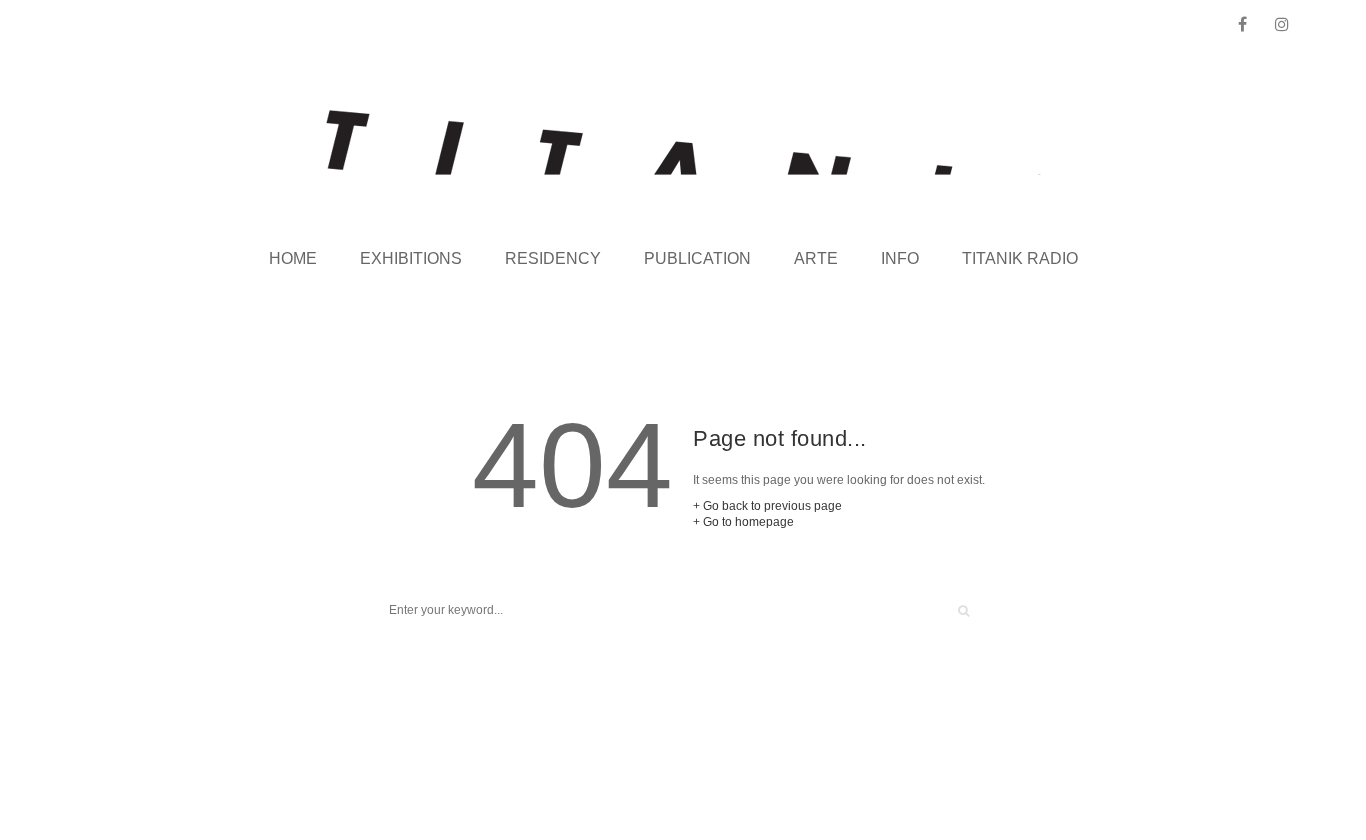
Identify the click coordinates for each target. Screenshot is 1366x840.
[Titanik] (683, 142)
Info (900, 258)
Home (293, 258)
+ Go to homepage (743, 522)
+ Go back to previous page (767, 506)
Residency (553, 258)
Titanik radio (1020, 258)
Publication (697, 258)
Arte (816, 258)
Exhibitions (411, 258)
